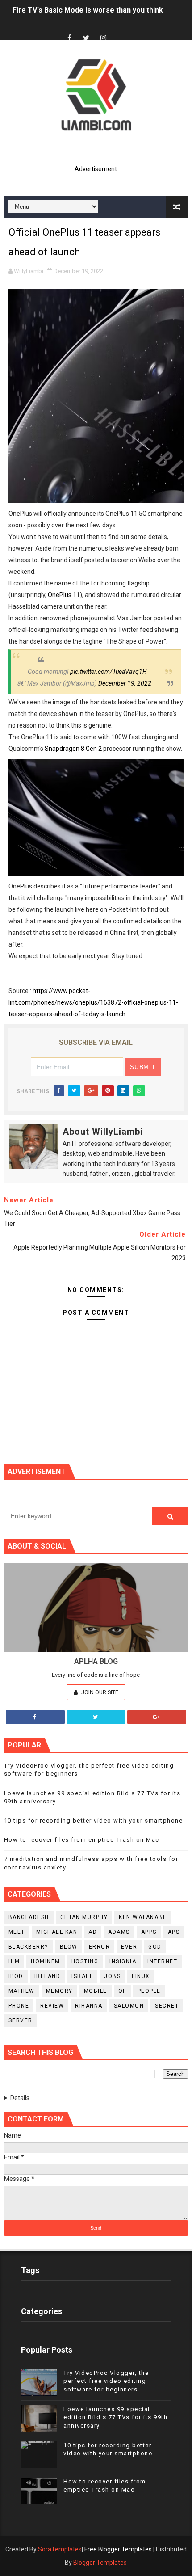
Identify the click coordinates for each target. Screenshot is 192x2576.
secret (167, 2006)
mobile (96, 1991)
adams (119, 1932)
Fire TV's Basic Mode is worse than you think (88, 10)
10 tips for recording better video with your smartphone (94, 1820)
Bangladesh (29, 1917)
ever (129, 1947)
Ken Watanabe (143, 1917)
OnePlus (60, 595)
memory (59, 1991)
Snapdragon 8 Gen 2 (73, 749)
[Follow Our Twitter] (96, 1717)
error (100, 1947)
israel (82, 1976)
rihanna (89, 2006)
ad (93, 1932)
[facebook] (69, 38)
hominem (46, 1961)
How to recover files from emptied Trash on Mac (82, 1840)
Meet (17, 1932)
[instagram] (103, 38)
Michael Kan (57, 1932)
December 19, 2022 (125, 683)
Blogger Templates (100, 2563)
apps (149, 1932)
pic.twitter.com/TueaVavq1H (109, 672)
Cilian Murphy (84, 1917)
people (149, 1991)
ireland (48, 1976)
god (155, 1947)
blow (69, 1947)
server (21, 2020)
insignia (123, 1961)
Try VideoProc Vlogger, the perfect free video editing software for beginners (106, 2381)
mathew (22, 1991)
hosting (85, 1961)
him (14, 1961)
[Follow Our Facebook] (35, 1717)
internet (162, 1961)
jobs (112, 1976)
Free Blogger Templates (118, 2549)
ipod (16, 1976)
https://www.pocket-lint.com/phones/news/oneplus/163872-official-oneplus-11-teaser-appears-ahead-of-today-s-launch (93, 1002)
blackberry (29, 1947)
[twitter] (86, 38)
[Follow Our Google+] (157, 1717)
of (122, 1991)
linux (141, 1976)
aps (174, 1932)
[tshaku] (120, 30)
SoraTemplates (60, 2549)
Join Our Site (99, 1692)
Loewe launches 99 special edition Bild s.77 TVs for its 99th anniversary (115, 2417)
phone (19, 2006)
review (52, 2006)
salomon (129, 2006)
